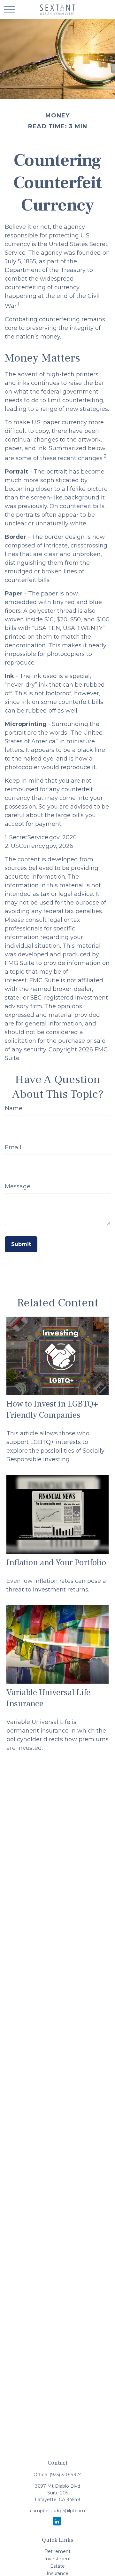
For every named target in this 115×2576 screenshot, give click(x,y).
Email (13, 1147)
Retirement (57, 2551)
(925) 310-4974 (66, 2475)
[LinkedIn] (57, 2521)
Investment (58, 2559)
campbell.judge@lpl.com (57, 2511)
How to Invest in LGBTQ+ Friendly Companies (52, 1409)
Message (18, 1186)
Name (14, 1108)
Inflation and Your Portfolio (56, 1563)
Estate (57, 2566)
